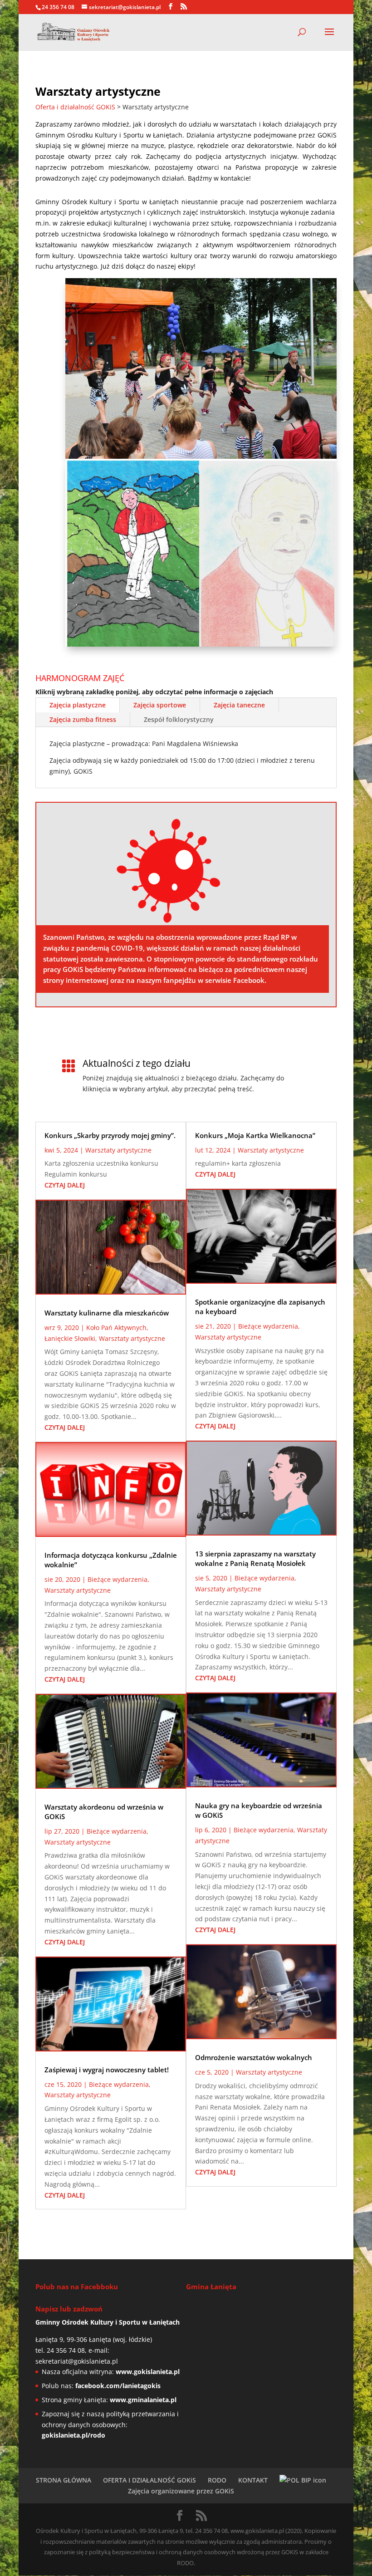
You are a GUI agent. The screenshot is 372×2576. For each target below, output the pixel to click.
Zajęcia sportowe (160, 705)
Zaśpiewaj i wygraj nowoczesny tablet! (107, 2070)
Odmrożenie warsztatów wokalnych (254, 2057)
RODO (217, 2480)
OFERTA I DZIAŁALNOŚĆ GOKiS (149, 2480)
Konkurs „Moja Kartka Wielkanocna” (255, 1135)
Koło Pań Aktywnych (116, 1327)
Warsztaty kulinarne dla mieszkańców (107, 1313)
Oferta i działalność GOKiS (75, 107)
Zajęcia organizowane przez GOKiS (181, 2491)
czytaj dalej (65, 1185)
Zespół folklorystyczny (179, 719)
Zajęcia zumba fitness (83, 719)
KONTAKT (253, 2480)
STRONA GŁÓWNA (64, 2480)
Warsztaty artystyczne (118, 1150)
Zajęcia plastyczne (78, 705)
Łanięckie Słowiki (70, 1338)
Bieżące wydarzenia (117, 1579)
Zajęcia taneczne (239, 705)
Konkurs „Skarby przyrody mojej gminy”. (110, 1135)
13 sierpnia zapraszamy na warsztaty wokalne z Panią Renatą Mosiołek (255, 1558)
